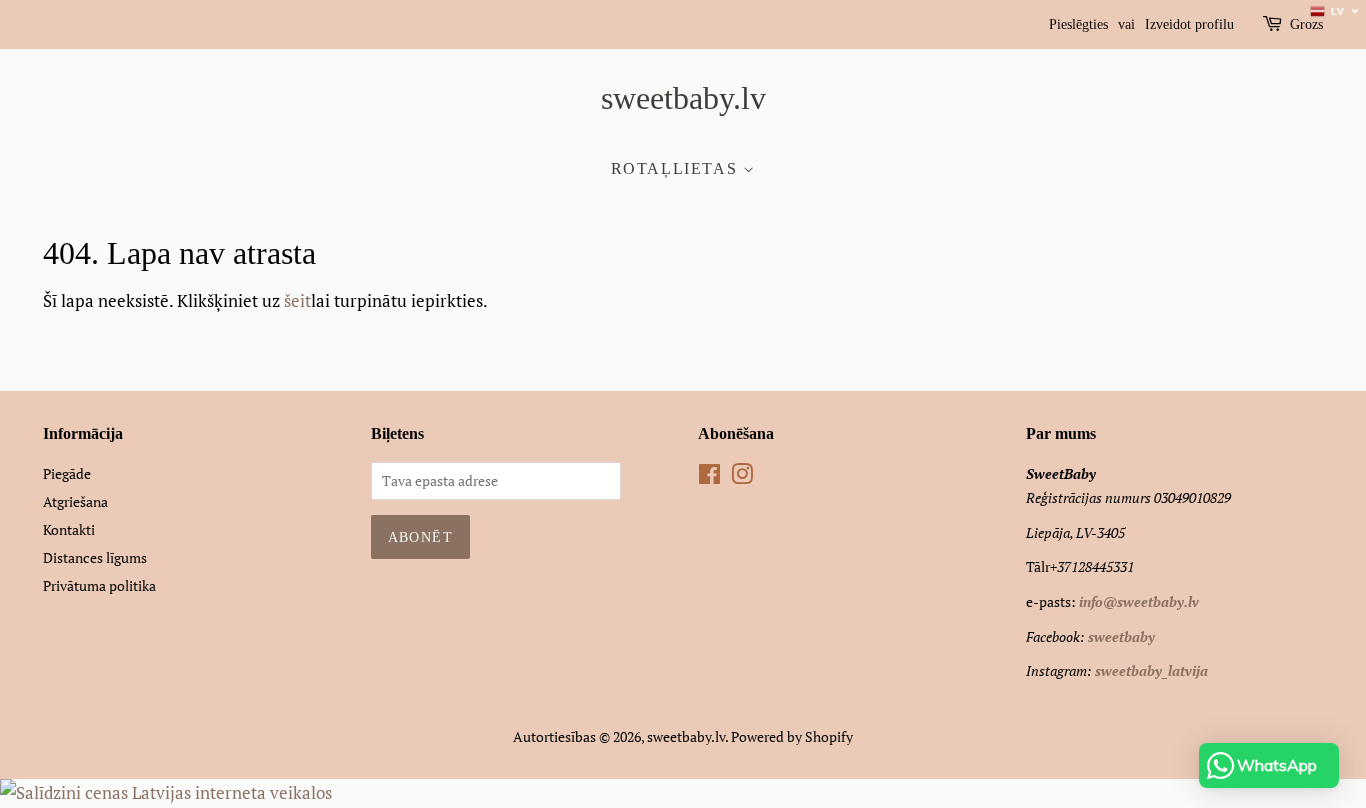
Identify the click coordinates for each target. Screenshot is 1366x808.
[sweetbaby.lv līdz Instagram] (742, 477)
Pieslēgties (1078, 24)
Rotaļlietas (677, 168)
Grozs (1306, 24)
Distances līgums (95, 557)
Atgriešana (75, 501)
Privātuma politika (99, 585)
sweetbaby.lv (683, 98)
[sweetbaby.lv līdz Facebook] (709, 477)
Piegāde (67, 473)
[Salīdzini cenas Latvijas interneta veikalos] (166, 792)
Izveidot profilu (1189, 24)
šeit (297, 300)
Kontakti (69, 529)
